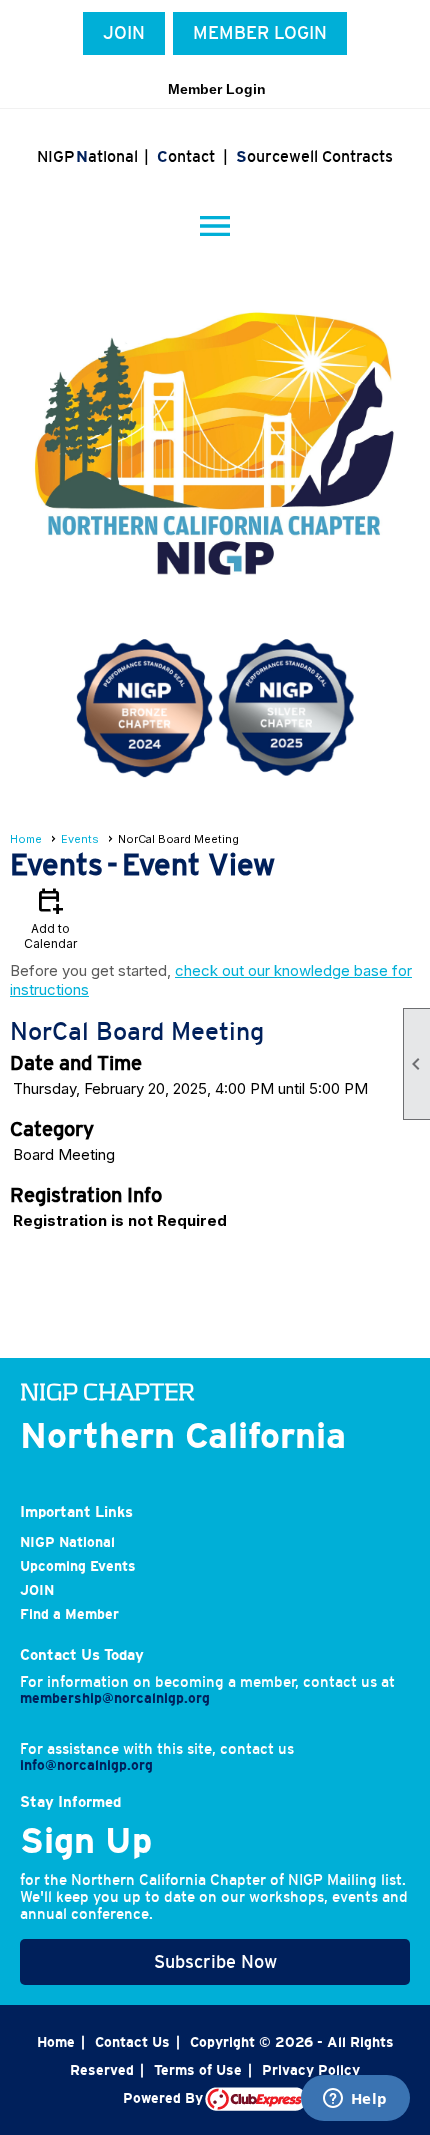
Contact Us (132, 2042)
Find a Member (69, 1614)
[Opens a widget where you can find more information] (355, 2100)
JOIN (37, 1590)
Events (80, 839)
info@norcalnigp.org (86, 1765)
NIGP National (67, 1542)
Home (26, 839)
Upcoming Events (78, 1566)
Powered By (164, 2098)
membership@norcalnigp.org (115, 1698)
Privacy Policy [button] (311, 2070)
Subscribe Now (215, 1962)
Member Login (260, 33)
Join (124, 33)
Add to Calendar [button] (50, 917)
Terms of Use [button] (198, 2070)
